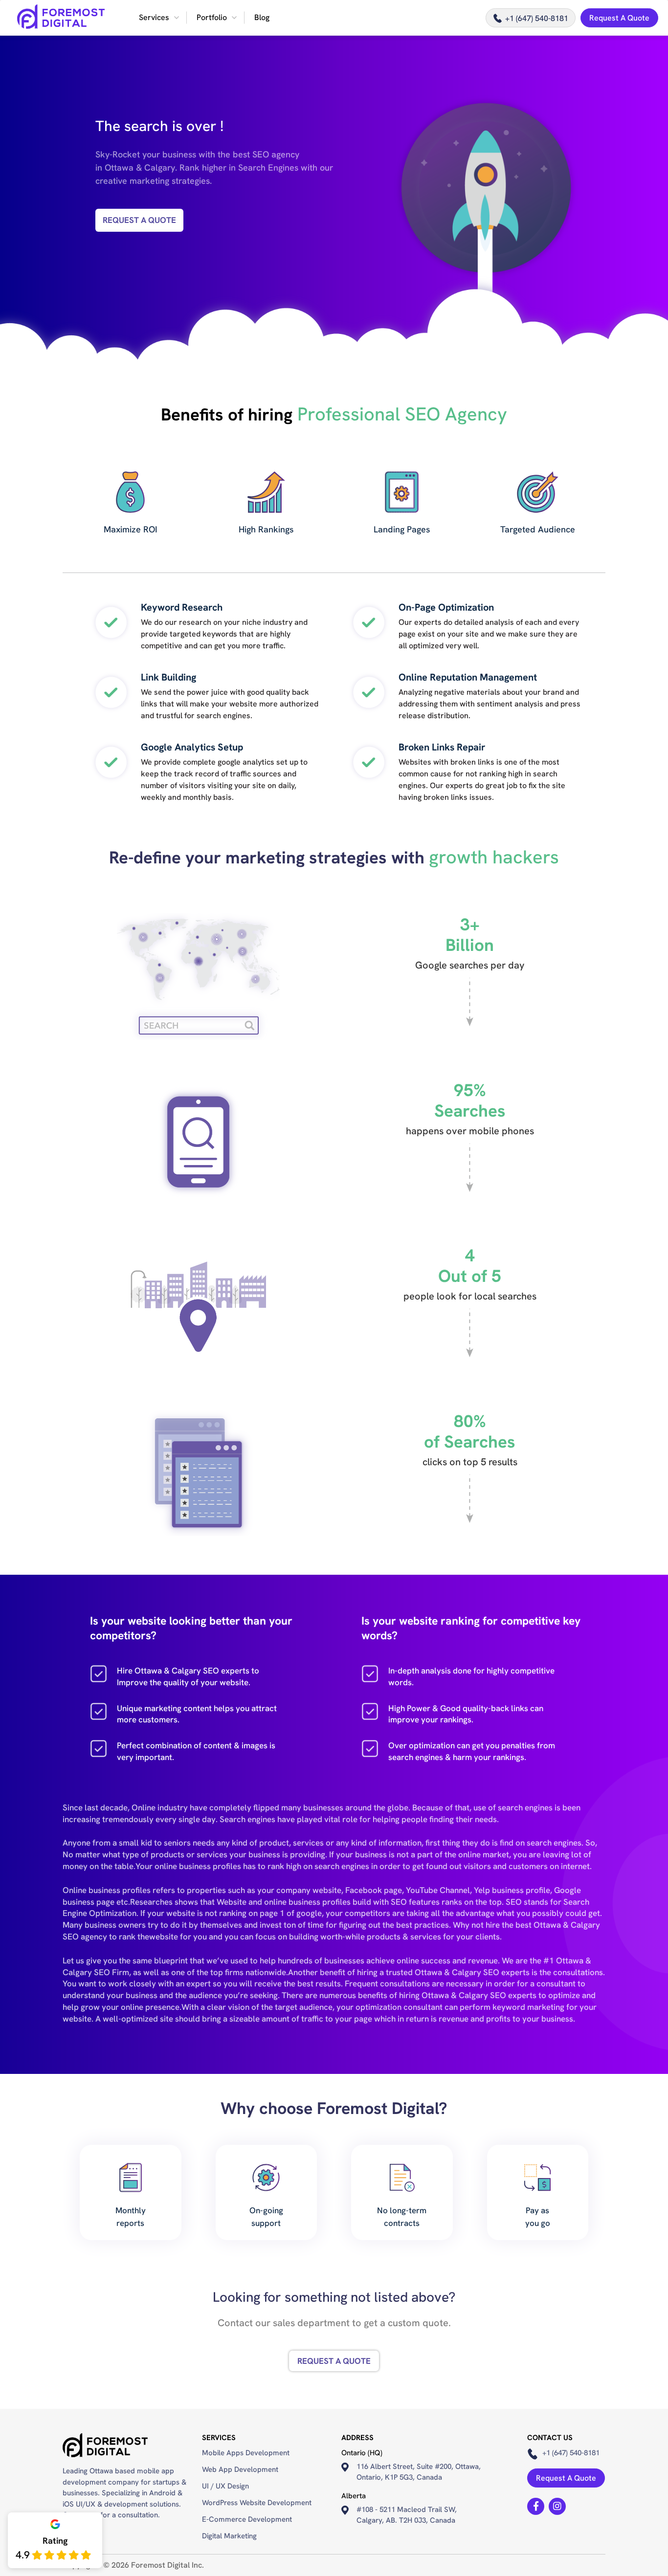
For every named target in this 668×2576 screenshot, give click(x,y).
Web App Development (240, 2469)
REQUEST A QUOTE (139, 220)
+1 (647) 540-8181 (537, 18)
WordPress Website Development (257, 2503)
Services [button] (154, 17)
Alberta (354, 2496)
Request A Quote (619, 18)
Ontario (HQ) (362, 2453)
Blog (262, 17)
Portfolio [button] (212, 17)
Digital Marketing (229, 2536)
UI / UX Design (225, 2486)
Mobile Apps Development (246, 2453)
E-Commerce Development (247, 2519)
